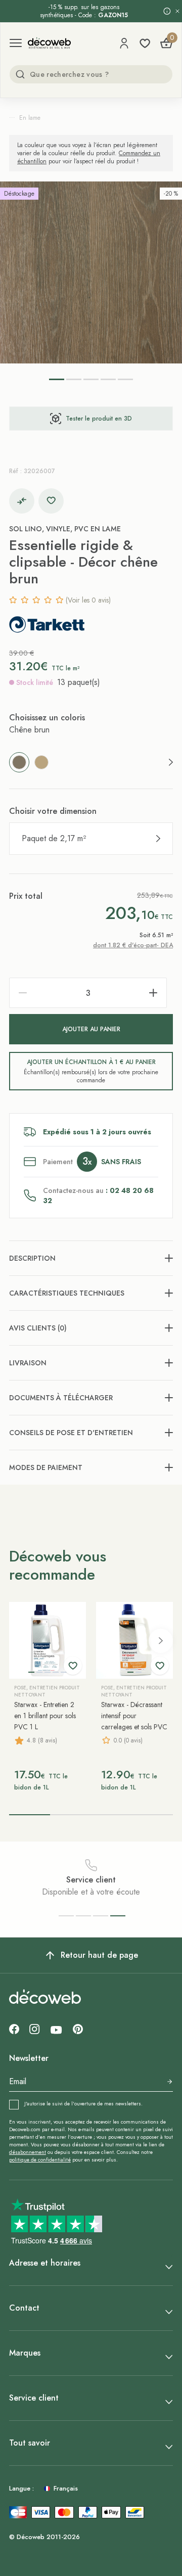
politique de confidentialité (40, 2160)
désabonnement (28, 2152)
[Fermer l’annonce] (177, 11)
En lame (30, 118)
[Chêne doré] (41, 762)
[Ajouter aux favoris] (51, 501)
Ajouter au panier (91, 1029)
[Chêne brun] (19, 762)
